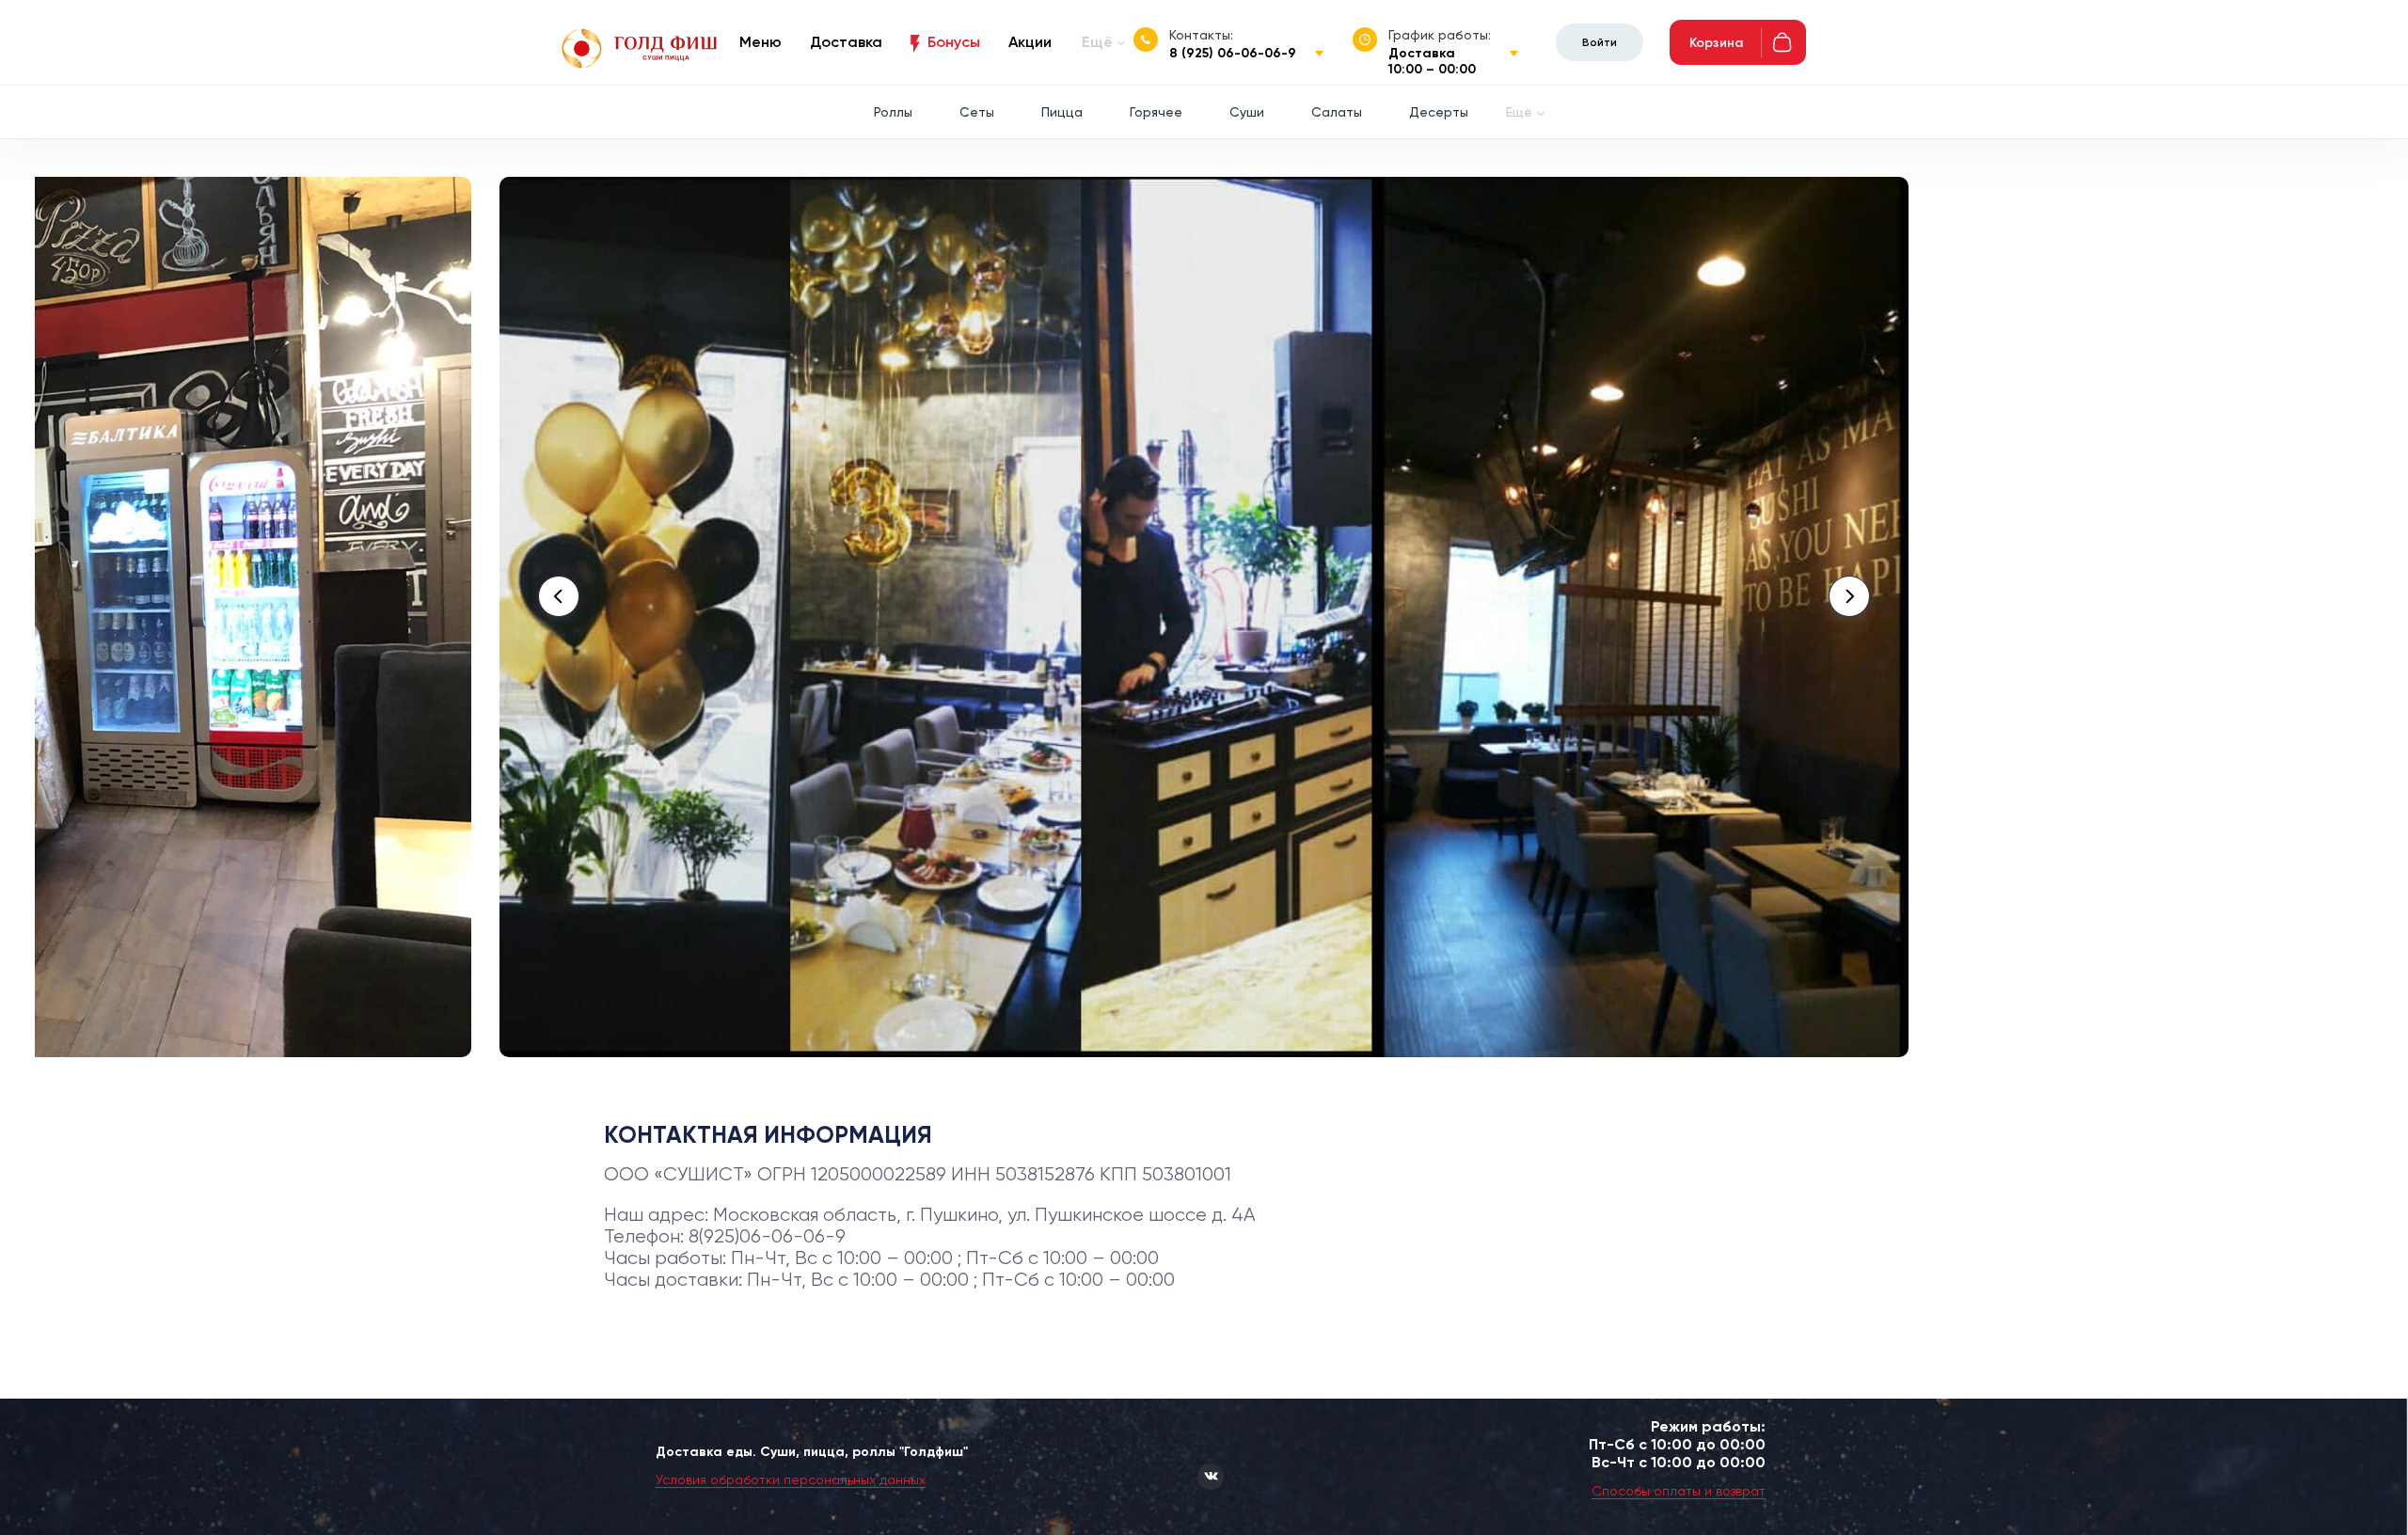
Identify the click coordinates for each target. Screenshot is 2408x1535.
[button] (559, 596)
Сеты (977, 112)
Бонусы (954, 42)
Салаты (1337, 112)
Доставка (846, 42)
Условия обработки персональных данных (791, 1480)
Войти (1600, 42)
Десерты (1439, 112)
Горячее (1156, 112)
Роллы (893, 112)
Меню (760, 42)
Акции (1030, 42)
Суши (1247, 112)
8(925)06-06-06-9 (767, 1236)
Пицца (1062, 112)
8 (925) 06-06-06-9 (1233, 53)
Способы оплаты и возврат (1679, 1491)
